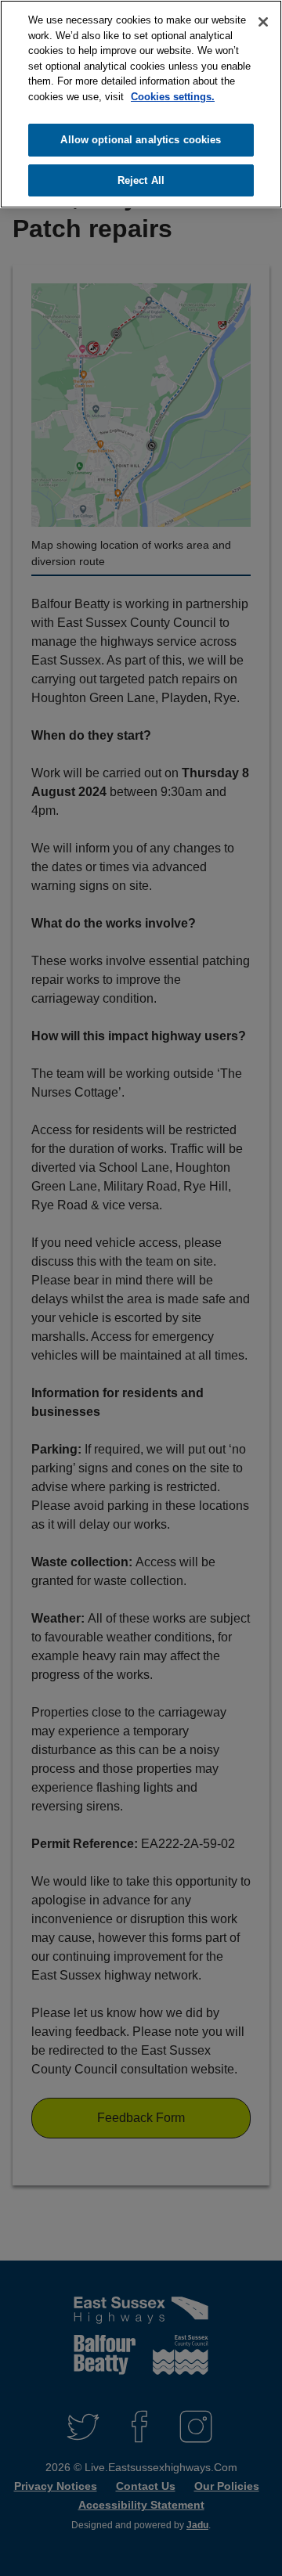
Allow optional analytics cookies (141, 140)
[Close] (263, 22)
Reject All (141, 180)
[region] (141, 104)
